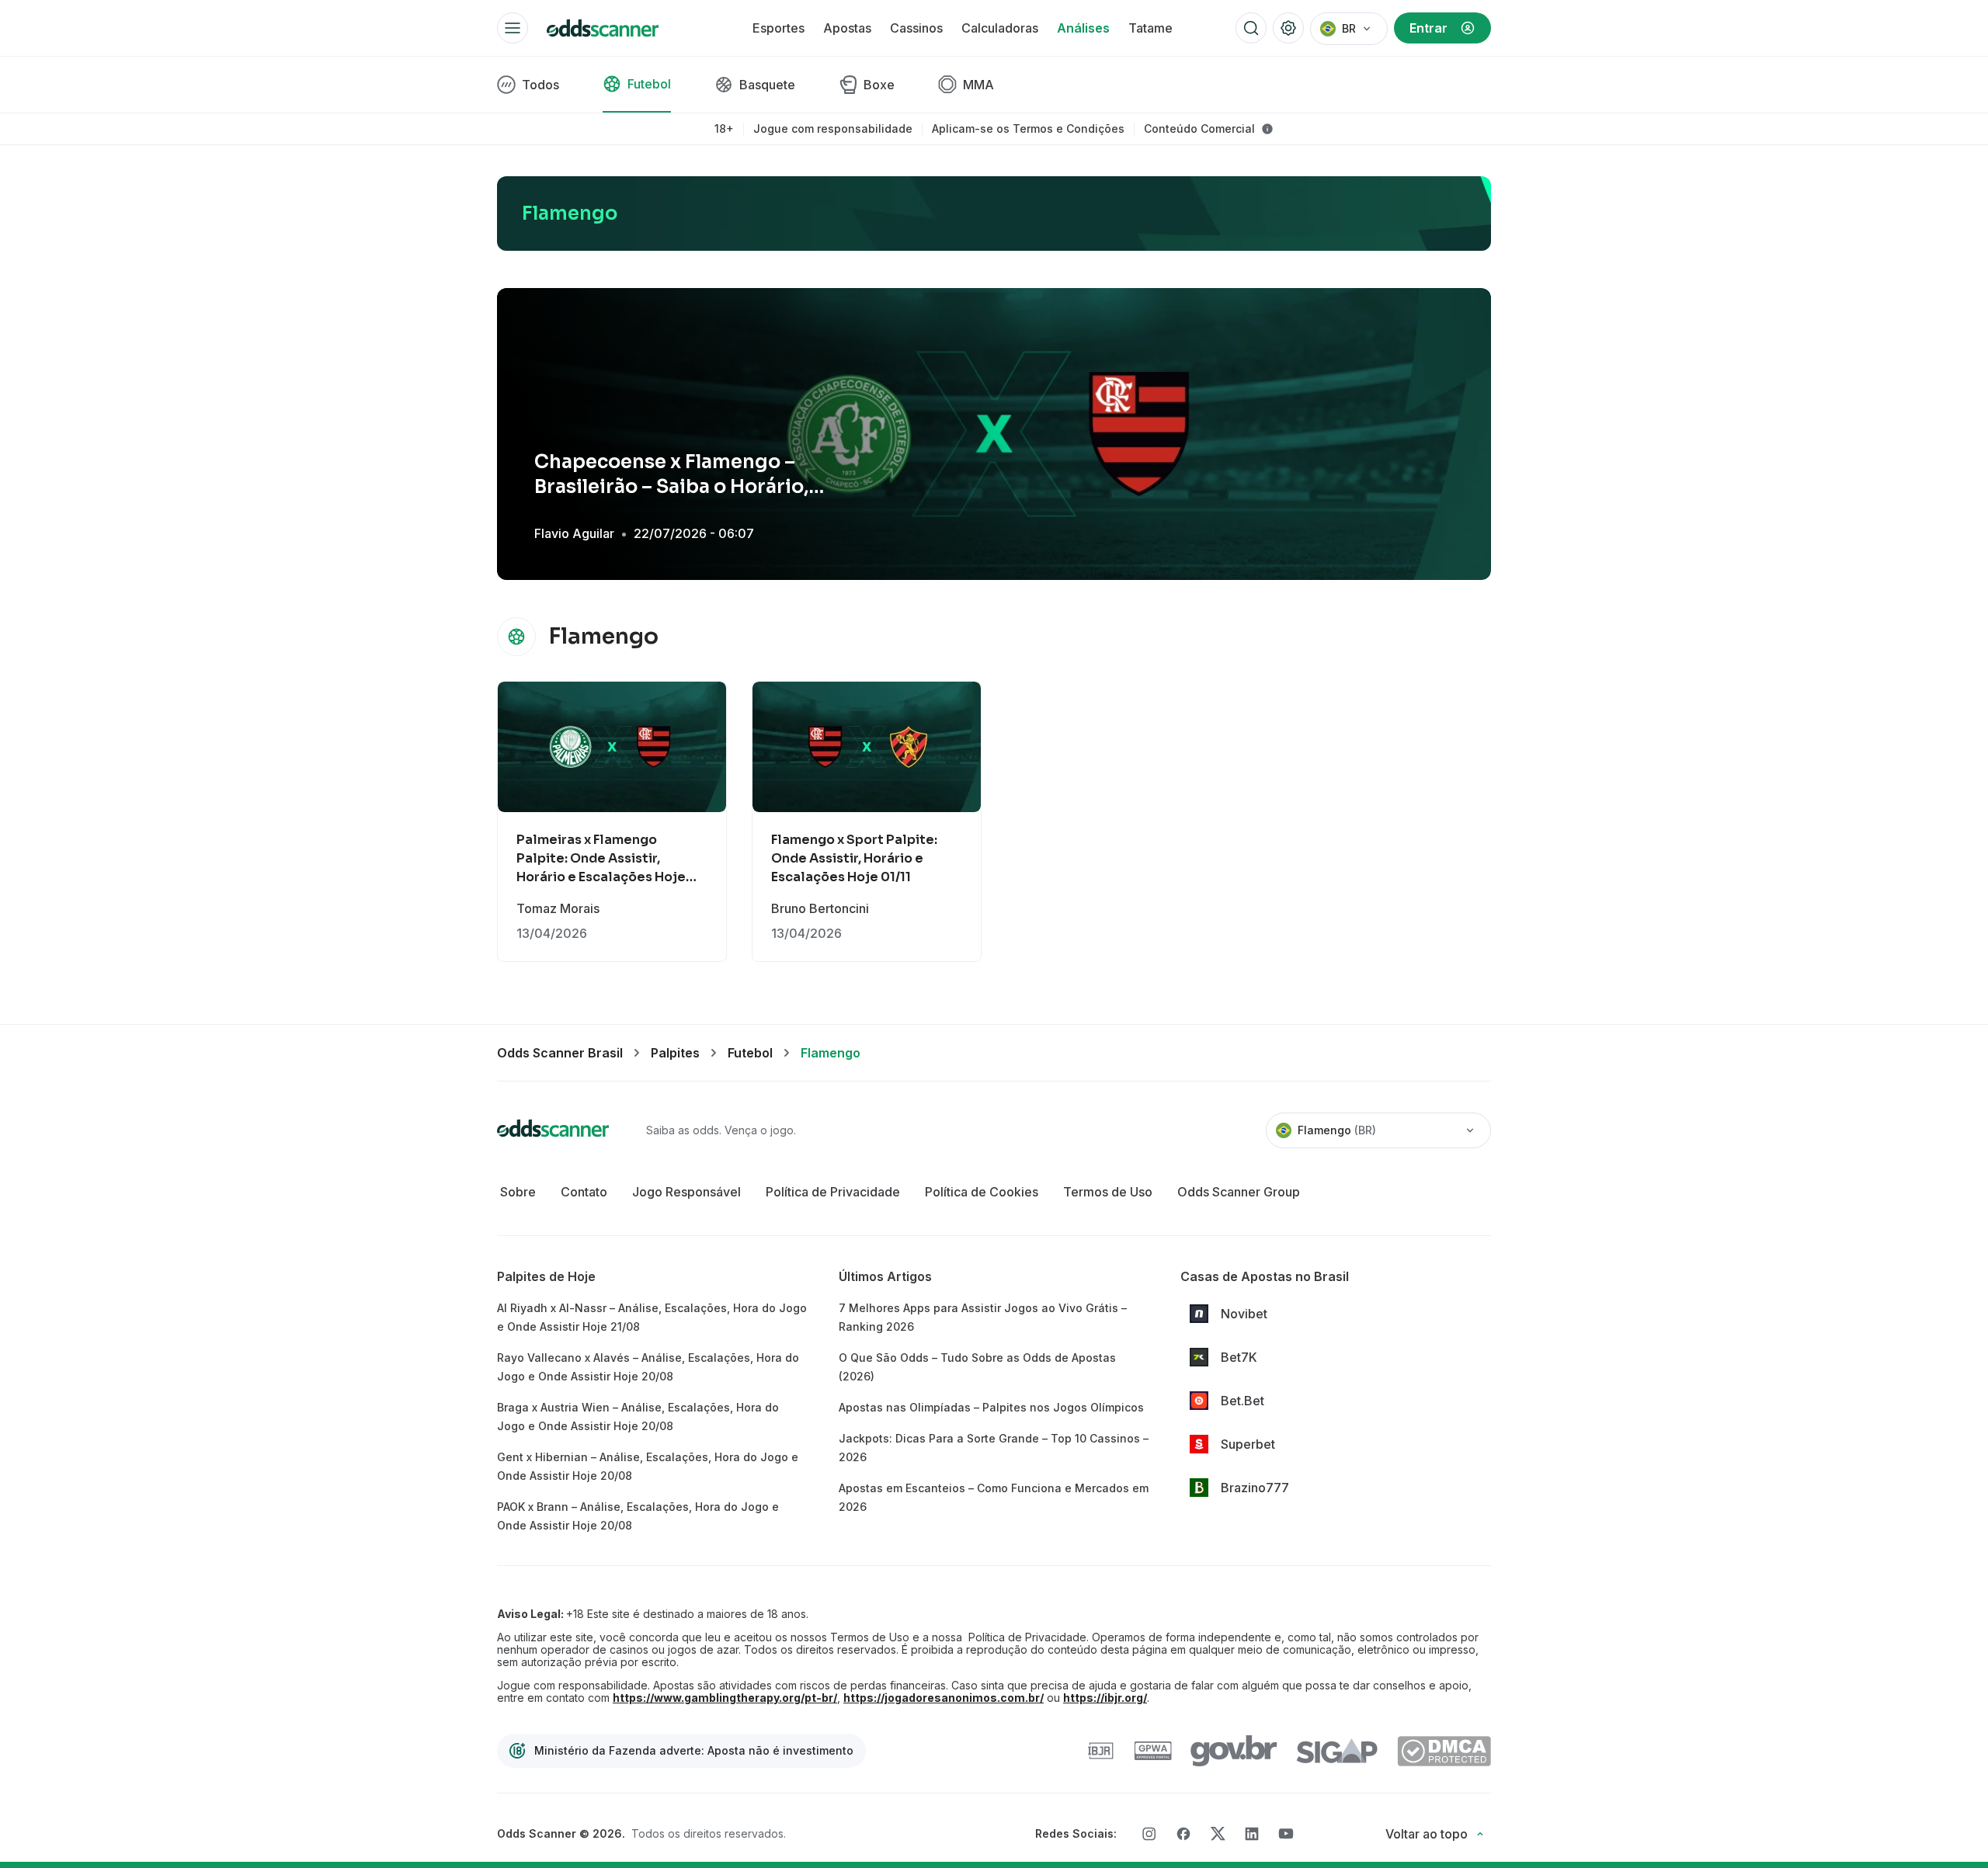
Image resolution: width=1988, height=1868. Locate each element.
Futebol (750, 1053)
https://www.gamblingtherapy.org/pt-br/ (725, 1698)
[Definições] (1288, 28)
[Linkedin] (1252, 1834)
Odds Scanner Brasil (560, 1053)
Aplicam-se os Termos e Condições (1028, 129)
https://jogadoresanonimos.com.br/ (944, 1698)
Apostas (847, 28)
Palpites (675, 1053)
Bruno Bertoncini (820, 908)
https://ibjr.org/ (1105, 1698)
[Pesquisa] (1251, 28)
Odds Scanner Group (1239, 1192)
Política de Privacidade (833, 1192)
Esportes (779, 28)
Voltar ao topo (1427, 1834)
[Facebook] (1183, 1834)
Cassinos (916, 28)
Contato (584, 1192)
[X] (1218, 1834)
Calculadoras (1000, 28)
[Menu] (513, 28)
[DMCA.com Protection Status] (1444, 1751)
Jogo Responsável (686, 1192)
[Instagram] (1149, 1834)
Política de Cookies (982, 1192)
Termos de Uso (1108, 1192)
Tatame (1150, 28)
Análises (1083, 28)
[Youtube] (1286, 1833)
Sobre (518, 1192)
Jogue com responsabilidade (833, 129)
